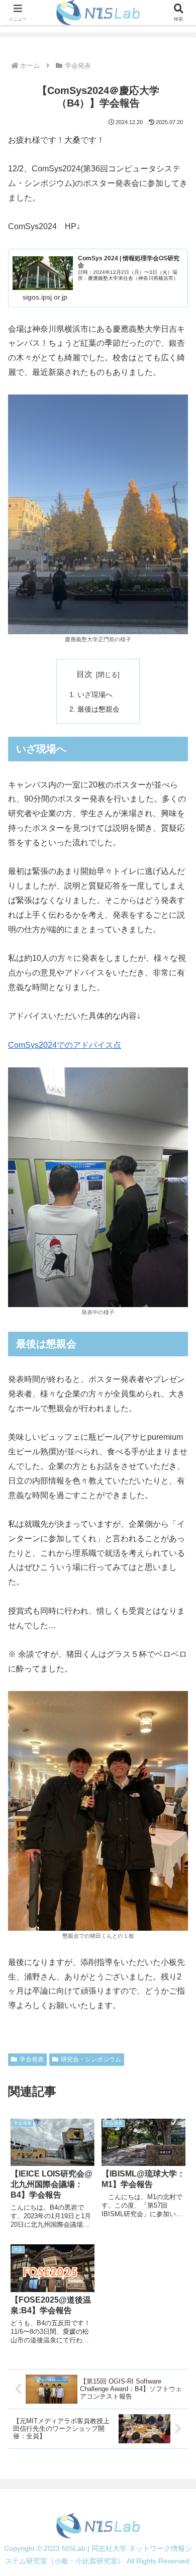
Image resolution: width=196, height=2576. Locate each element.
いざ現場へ (95, 695)
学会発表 (32, 2059)
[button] (176, 1727)
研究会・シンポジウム (91, 2059)
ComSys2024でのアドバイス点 (65, 1045)
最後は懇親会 (99, 709)
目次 (84, 674)
